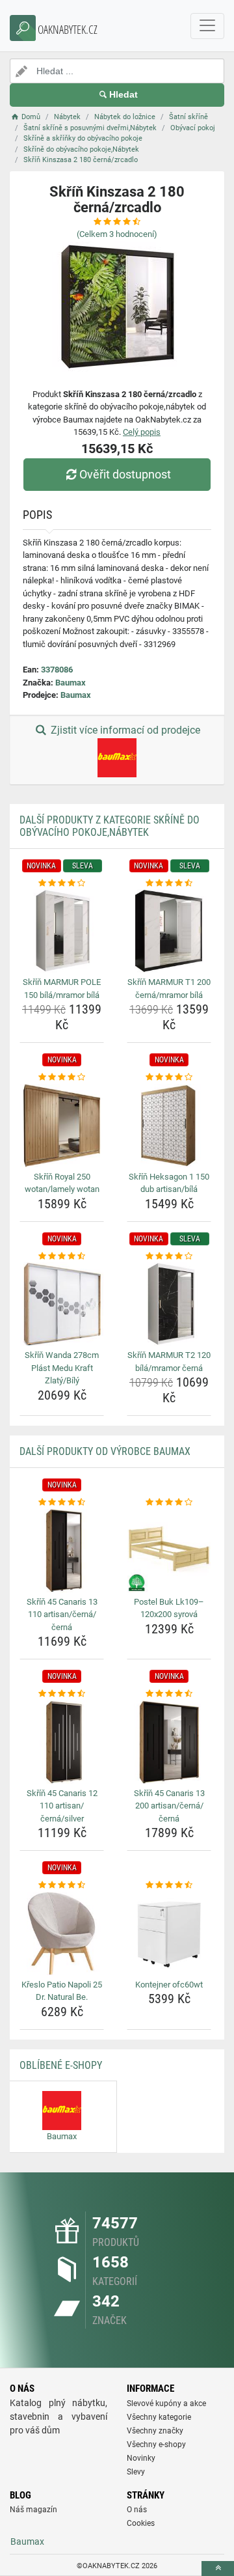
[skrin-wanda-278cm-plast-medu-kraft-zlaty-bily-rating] (62, 1256)
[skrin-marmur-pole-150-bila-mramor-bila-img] (62, 931)
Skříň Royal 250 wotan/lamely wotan (62, 1183)
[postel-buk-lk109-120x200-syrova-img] (169, 1551)
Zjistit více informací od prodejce (124, 730)
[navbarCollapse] (207, 26)
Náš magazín (33, 2510)
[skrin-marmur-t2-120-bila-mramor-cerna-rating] (169, 1256)
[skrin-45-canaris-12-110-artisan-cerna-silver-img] (62, 1742)
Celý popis (142, 432)
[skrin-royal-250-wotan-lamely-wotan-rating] (62, 1077)
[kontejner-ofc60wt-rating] (169, 1885)
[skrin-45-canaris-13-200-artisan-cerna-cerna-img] (169, 1742)
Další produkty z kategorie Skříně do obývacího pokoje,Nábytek (110, 826)
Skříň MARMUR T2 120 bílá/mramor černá (169, 1362)
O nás (137, 2510)
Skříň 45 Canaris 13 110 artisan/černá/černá (62, 1614)
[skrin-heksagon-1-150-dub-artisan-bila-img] (169, 1126)
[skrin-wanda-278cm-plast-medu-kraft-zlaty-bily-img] (62, 1304)
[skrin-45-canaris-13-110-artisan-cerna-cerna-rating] (62, 1503)
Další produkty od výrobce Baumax (105, 1451)
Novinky (141, 2458)
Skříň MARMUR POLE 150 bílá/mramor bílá (62, 989)
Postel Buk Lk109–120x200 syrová (169, 1608)
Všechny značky (155, 2431)
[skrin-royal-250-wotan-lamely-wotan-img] (62, 1126)
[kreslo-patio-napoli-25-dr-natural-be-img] (62, 1933)
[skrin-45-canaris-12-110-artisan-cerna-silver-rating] (62, 1694)
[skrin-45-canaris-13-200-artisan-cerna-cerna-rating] (169, 1694)
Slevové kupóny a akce (166, 2403)
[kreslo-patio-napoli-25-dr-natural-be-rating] (62, 1885)
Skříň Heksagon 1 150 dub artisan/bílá (169, 1183)
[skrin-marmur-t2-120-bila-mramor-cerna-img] (169, 1304)
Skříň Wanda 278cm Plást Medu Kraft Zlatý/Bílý (62, 1368)
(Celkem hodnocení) (117, 234)
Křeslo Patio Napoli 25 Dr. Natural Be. (62, 1991)
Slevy (136, 2472)
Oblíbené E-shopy (61, 2065)
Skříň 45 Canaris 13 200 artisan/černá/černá (169, 1806)
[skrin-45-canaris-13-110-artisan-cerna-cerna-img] (62, 1551)
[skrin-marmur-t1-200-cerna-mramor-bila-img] (169, 931)
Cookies (141, 2523)
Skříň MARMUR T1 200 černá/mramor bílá (169, 989)
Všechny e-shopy (156, 2444)
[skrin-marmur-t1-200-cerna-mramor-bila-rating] (169, 883)
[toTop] (218, 2569)
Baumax (71, 683)
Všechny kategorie (159, 2417)
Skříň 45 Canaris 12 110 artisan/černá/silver (62, 1806)
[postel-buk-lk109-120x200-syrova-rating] (169, 1503)
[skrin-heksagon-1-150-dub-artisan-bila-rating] (169, 1077)
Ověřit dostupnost (125, 474)
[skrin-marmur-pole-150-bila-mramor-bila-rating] (62, 883)
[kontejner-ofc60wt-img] (169, 1933)
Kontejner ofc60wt (169, 1985)
